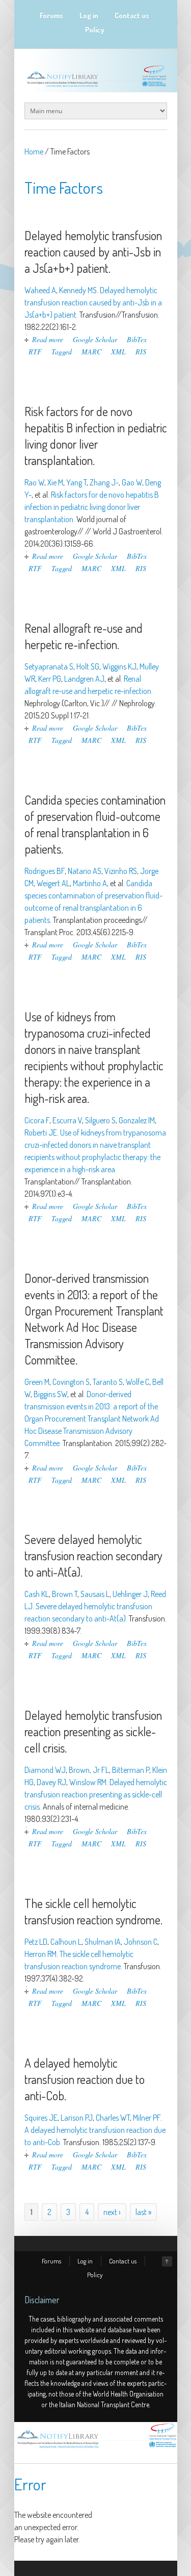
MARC (91, 352)
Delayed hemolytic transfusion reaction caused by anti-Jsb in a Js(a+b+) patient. (93, 252)
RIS (141, 352)
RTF (35, 352)
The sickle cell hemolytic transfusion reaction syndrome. (93, 1911)
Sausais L (95, 1594)
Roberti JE (41, 1132)
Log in (89, 16)
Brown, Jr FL (89, 1770)
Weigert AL (53, 883)
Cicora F (37, 1120)
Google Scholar (95, 339)
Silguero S (100, 1120)
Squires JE (41, 2118)
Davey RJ (51, 1782)
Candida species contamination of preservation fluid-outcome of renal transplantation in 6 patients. (95, 824)
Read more (48, 339)
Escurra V (67, 1120)
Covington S (71, 1382)
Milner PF (147, 2118)
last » (143, 2212)
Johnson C (141, 1942)
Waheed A (40, 290)
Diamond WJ (45, 1770)
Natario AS (85, 871)
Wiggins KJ (119, 666)
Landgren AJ (84, 679)
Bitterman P (131, 1770)
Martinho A (90, 883)
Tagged (62, 352)
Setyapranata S (49, 666)
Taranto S (108, 1382)
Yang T (76, 482)
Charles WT (113, 2118)
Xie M (55, 482)
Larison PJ (77, 2118)
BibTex (137, 339)
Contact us (132, 16)
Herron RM (40, 1954)
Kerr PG (50, 679)
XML (118, 352)
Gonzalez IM (137, 1120)
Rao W (34, 482)
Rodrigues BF (45, 871)
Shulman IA (103, 1942)
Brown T (65, 1594)
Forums (51, 16)
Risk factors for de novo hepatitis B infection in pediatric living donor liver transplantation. (96, 436)
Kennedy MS (78, 290)
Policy (95, 30)
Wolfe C (138, 1382)
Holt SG (88, 666)
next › (112, 2212)
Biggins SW (50, 1394)
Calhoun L (66, 1942)
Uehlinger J (130, 1594)
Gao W (132, 482)
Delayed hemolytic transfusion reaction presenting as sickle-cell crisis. (93, 1731)
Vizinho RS (121, 871)
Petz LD (36, 1942)
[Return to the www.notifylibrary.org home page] (96, 87)
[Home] (96, 2448)
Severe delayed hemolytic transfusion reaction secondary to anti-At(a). (93, 1555)
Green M (37, 1382)
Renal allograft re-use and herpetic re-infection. (84, 636)
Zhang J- (104, 482)
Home (34, 151)
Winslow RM (88, 1782)
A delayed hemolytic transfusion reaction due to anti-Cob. (85, 2079)
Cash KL (37, 1594)
